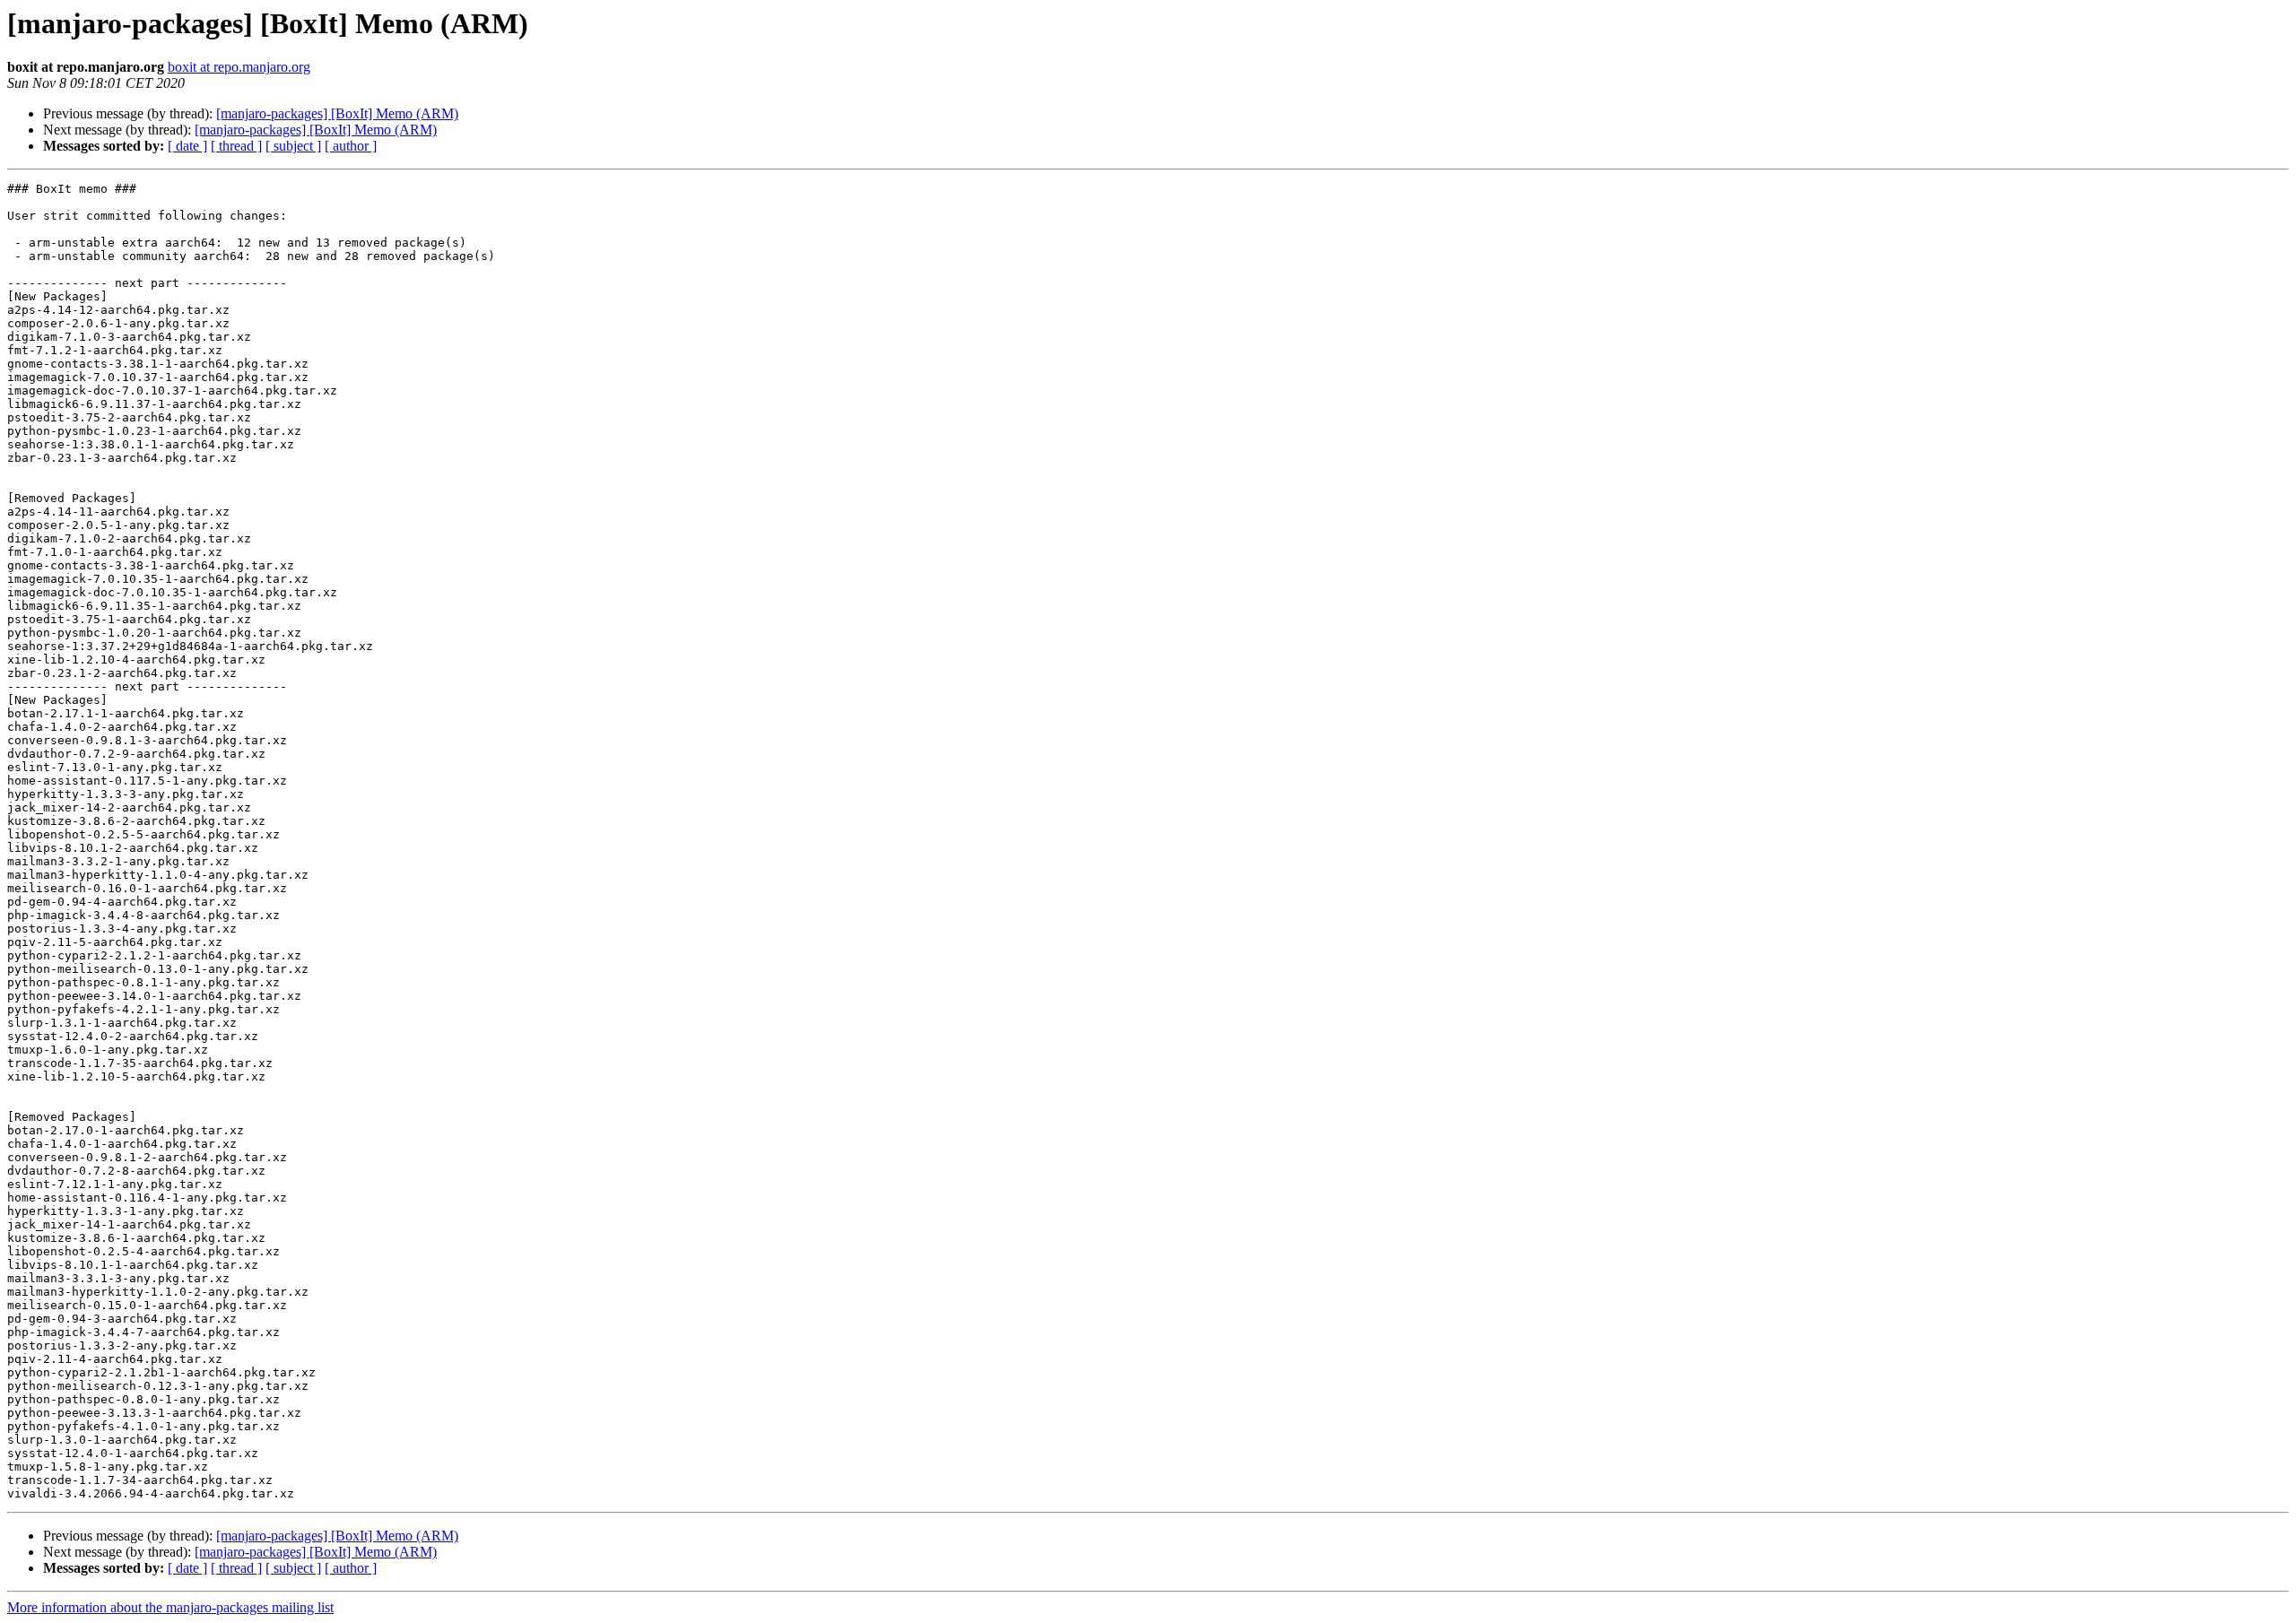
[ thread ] (236, 146)
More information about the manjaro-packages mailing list (170, 1607)
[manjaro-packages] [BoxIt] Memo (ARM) (337, 113)
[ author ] (351, 146)
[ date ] (187, 146)
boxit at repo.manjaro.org (239, 67)
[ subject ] (293, 146)
